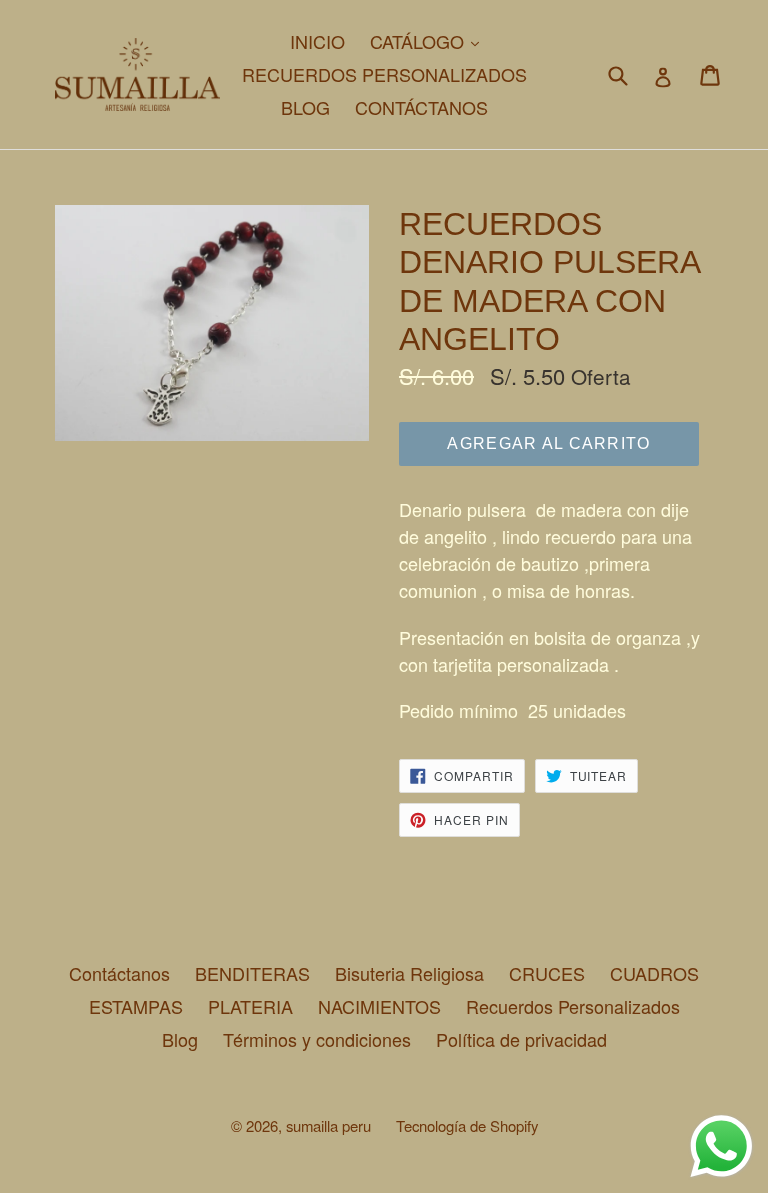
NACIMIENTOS (379, 1006)
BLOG (305, 107)
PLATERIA (250, 1006)
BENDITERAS (252, 973)
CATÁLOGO (429, 40)
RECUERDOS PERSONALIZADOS (384, 74)
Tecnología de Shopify (467, 1125)
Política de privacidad (521, 1039)
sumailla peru (328, 1125)
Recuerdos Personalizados (573, 1006)
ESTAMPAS (136, 1006)
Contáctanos (119, 973)
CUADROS (654, 973)
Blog (180, 1039)
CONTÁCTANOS (421, 107)
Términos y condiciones (317, 1039)
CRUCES (547, 973)
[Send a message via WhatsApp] (721, 1146)
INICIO (317, 41)
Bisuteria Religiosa (409, 973)
